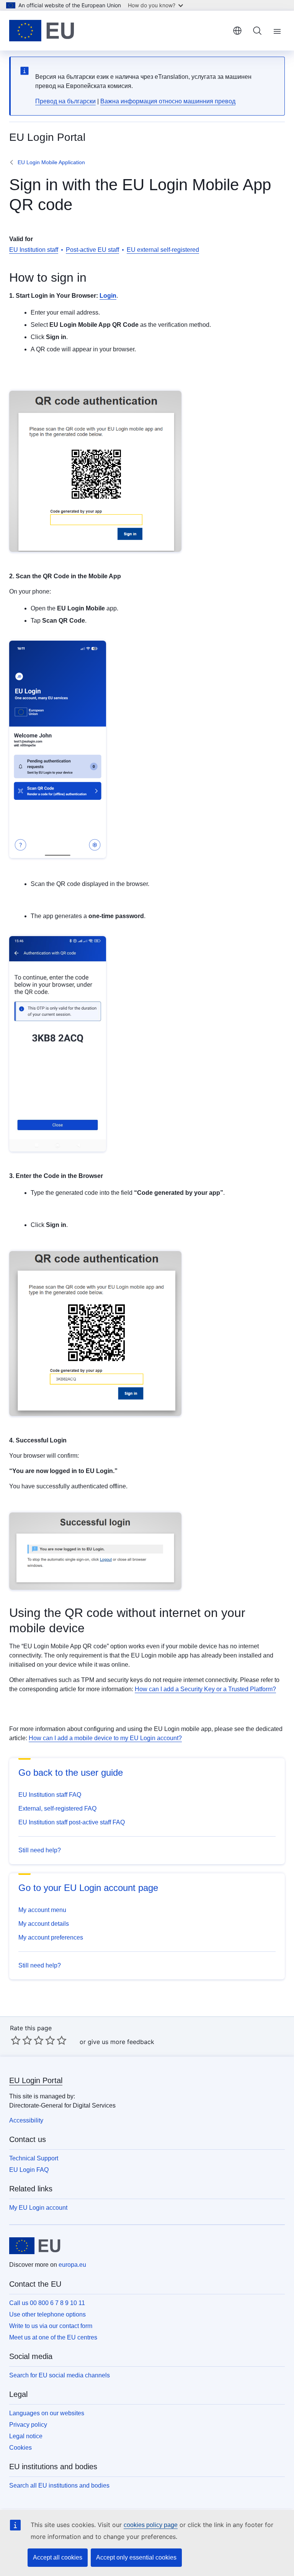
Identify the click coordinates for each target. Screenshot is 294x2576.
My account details (44, 1924)
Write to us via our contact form (51, 2326)
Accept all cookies (58, 2557)
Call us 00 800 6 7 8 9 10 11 (47, 2303)
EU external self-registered (163, 250)
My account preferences (51, 1937)
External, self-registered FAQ (57, 1808)
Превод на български (65, 101)
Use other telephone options (47, 2314)
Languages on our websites (47, 2413)
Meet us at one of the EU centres (53, 2337)
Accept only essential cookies (136, 2557)
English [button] (237, 31)
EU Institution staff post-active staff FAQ (72, 1822)
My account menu (42, 1910)
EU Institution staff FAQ (50, 1795)
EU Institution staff (34, 250)
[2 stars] (21, 2040)
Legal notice (26, 2436)
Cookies (20, 2448)
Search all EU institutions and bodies (59, 2485)
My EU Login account (38, 2208)
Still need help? (40, 1850)
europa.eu (72, 2265)
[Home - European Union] (42, 31)
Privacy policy (28, 2425)
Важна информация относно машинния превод (168, 101)
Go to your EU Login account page (88, 1888)
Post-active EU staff (92, 250)
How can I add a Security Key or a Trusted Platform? (205, 1689)
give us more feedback (121, 2042)
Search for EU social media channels (60, 2375)
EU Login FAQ (29, 2170)
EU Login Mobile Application (51, 162)
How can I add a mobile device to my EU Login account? (105, 1738)
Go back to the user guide (71, 1773)
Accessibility (26, 2120)
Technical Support (34, 2158)
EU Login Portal (36, 2080)
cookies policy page (151, 2525)
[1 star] (16, 2040)
